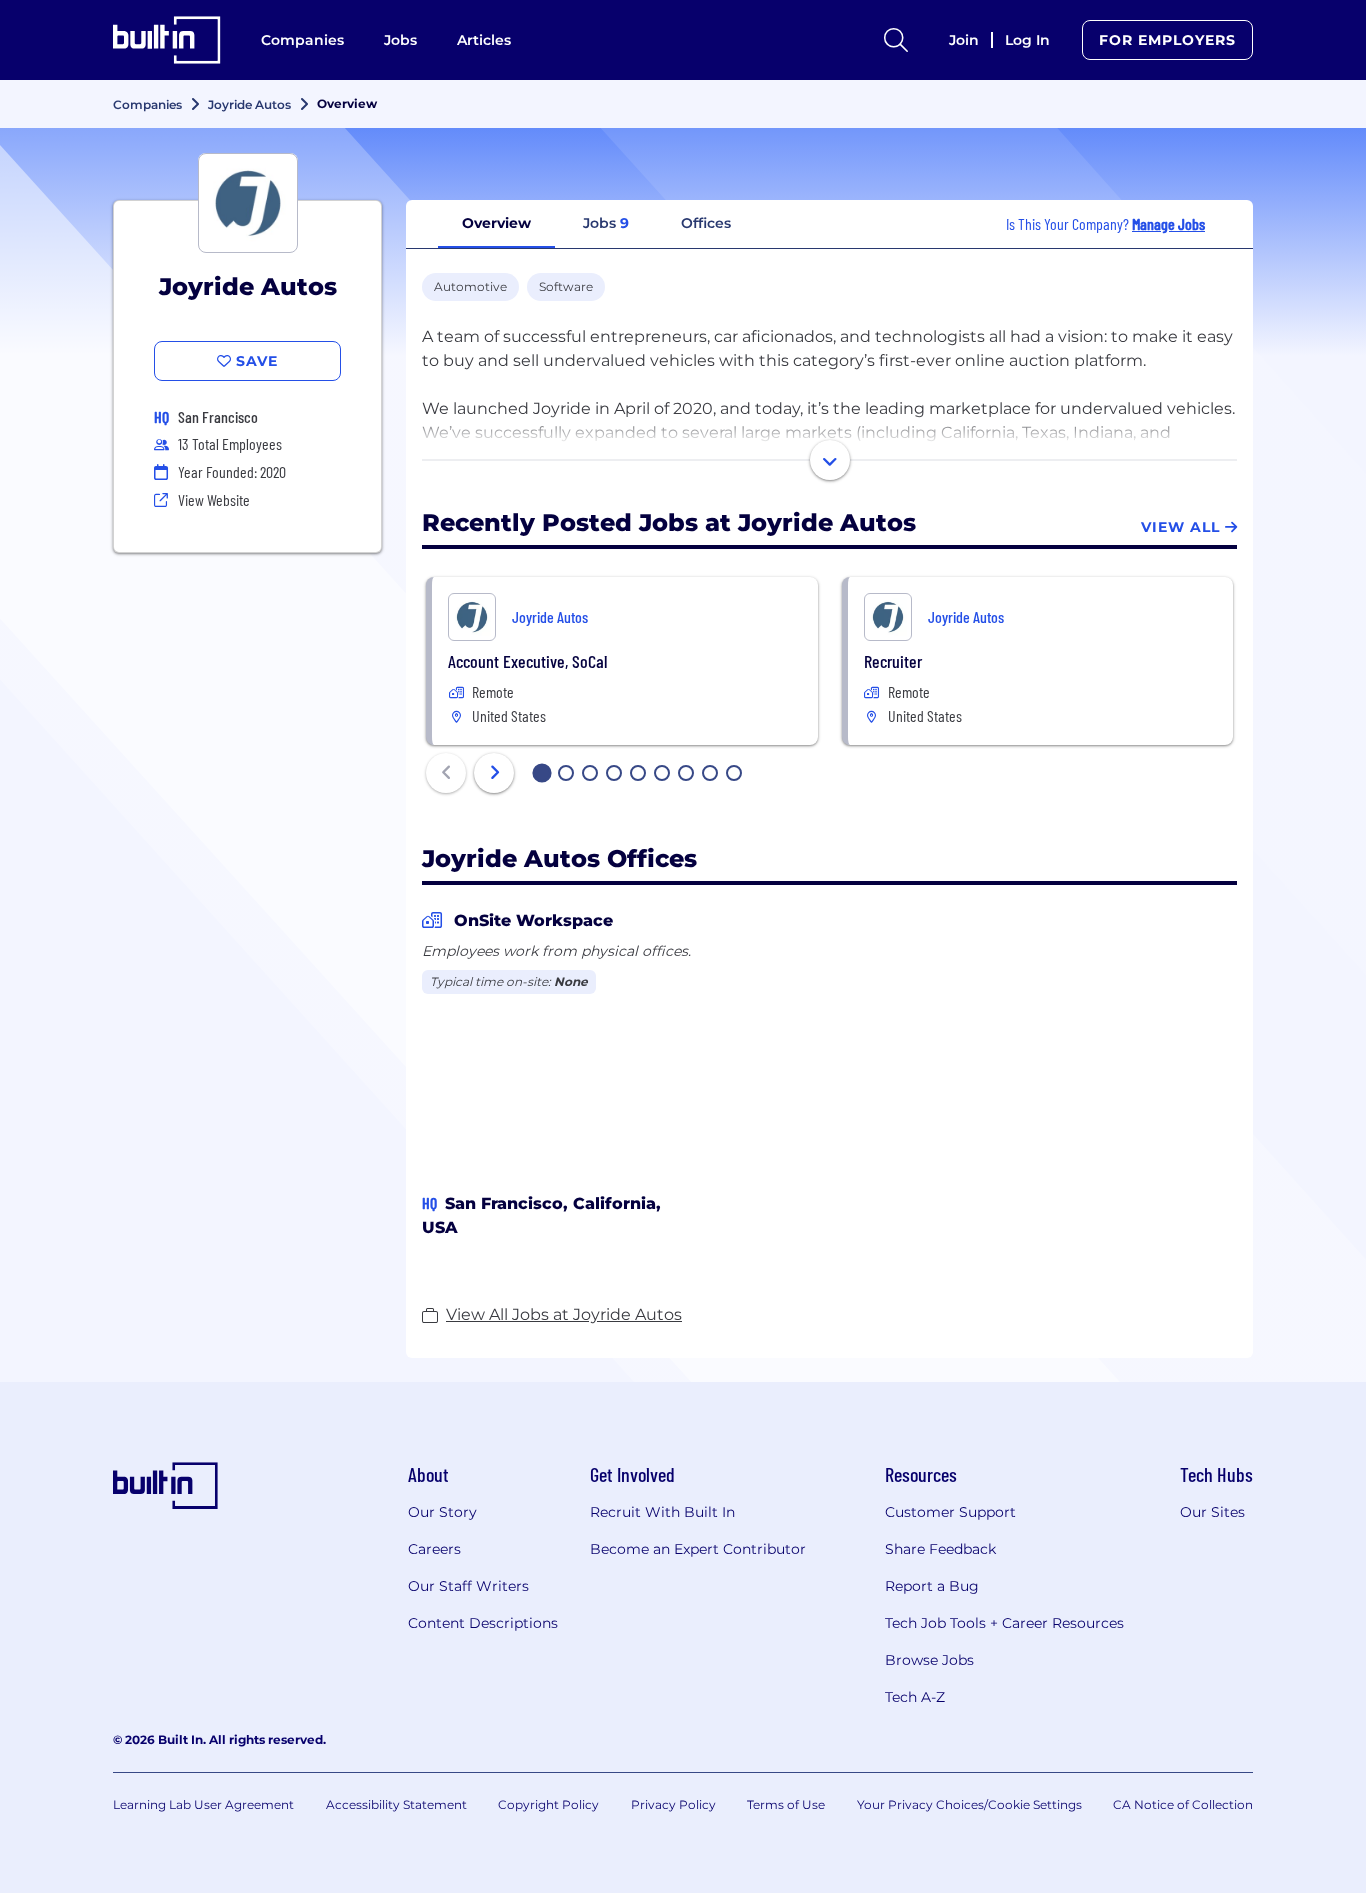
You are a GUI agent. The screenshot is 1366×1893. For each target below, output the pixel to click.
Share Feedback (940, 1549)
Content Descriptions (483, 1623)
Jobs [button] (606, 223)
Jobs (400, 40)
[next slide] (494, 773)
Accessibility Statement (396, 1804)
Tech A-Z (915, 1697)
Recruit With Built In (662, 1512)
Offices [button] (706, 223)
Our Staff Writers (468, 1586)
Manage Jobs (1168, 223)
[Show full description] (830, 460)
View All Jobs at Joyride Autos (564, 1314)
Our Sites (1212, 1512)
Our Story (442, 1512)
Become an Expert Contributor (698, 1549)
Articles (484, 40)
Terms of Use (786, 1804)
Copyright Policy (548, 1804)
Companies (302, 40)
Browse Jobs (929, 1660)
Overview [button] (496, 223)
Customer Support (950, 1512)
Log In (1027, 40)
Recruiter (893, 661)
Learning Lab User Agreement (203, 1804)
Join (964, 40)
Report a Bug (932, 1586)
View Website (214, 499)
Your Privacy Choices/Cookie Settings (969, 1804)
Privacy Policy (673, 1804)
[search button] (896, 40)
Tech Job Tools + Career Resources (1004, 1623)
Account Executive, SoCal (527, 661)
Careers (434, 1549)
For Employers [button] (1167, 40)
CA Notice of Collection (1183, 1804)
